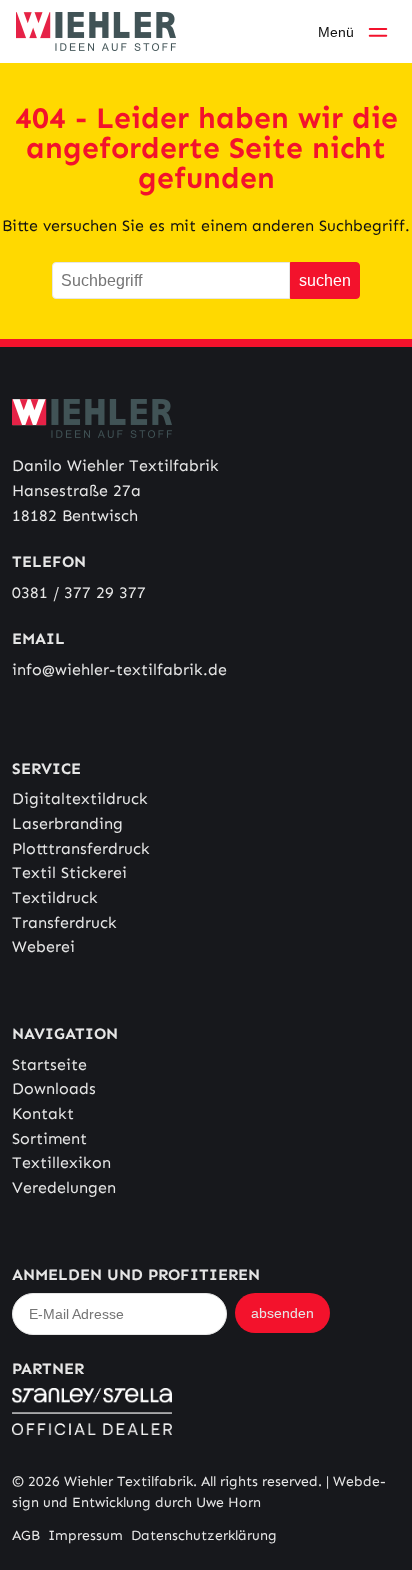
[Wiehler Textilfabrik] (96, 31)
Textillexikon (61, 1162)
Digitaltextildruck (80, 798)
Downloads (54, 1088)
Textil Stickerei (69, 872)
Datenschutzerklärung (204, 1535)
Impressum (85, 1535)
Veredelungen (64, 1187)
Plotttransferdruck (81, 848)
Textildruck (55, 897)
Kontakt (43, 1113)
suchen (325, 280)
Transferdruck (64, 922)
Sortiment (49, 1138)
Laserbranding (67, 823)
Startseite (49, 1064)
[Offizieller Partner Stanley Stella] (206, 1411)
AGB (26, 1535)
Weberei (43, 946)
